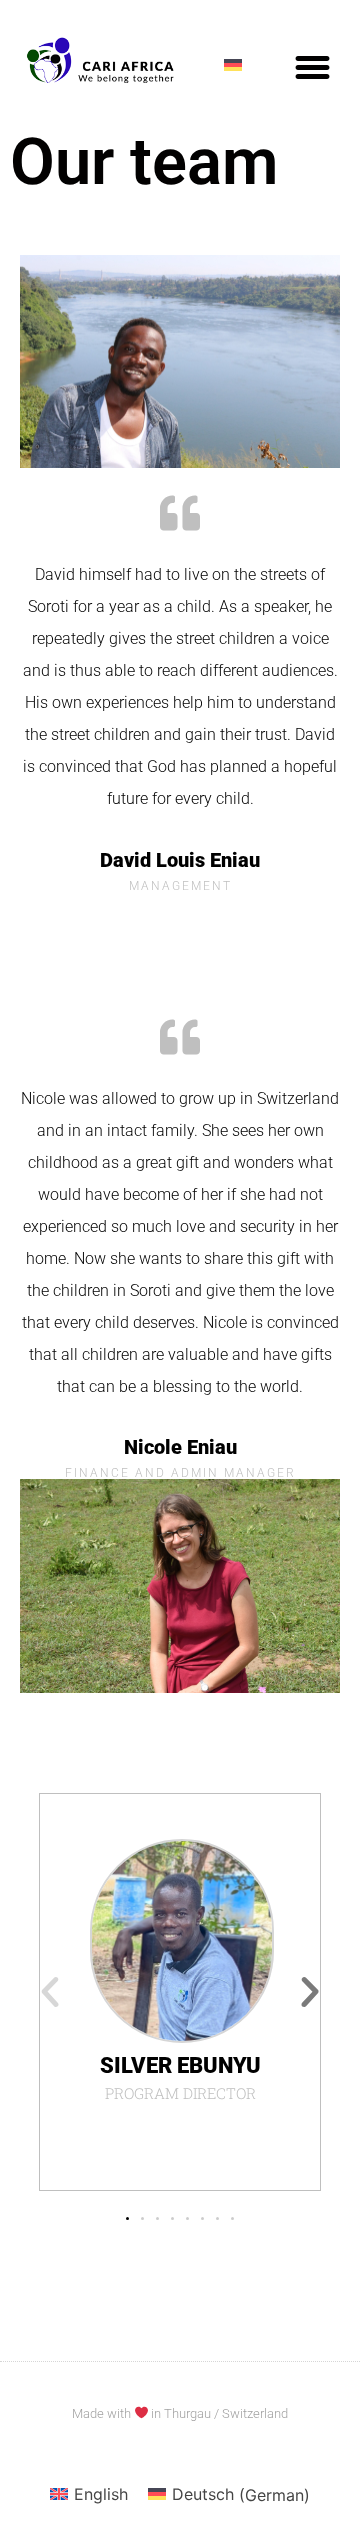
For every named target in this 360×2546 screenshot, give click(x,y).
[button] (313, 68)
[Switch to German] (233, 64)
